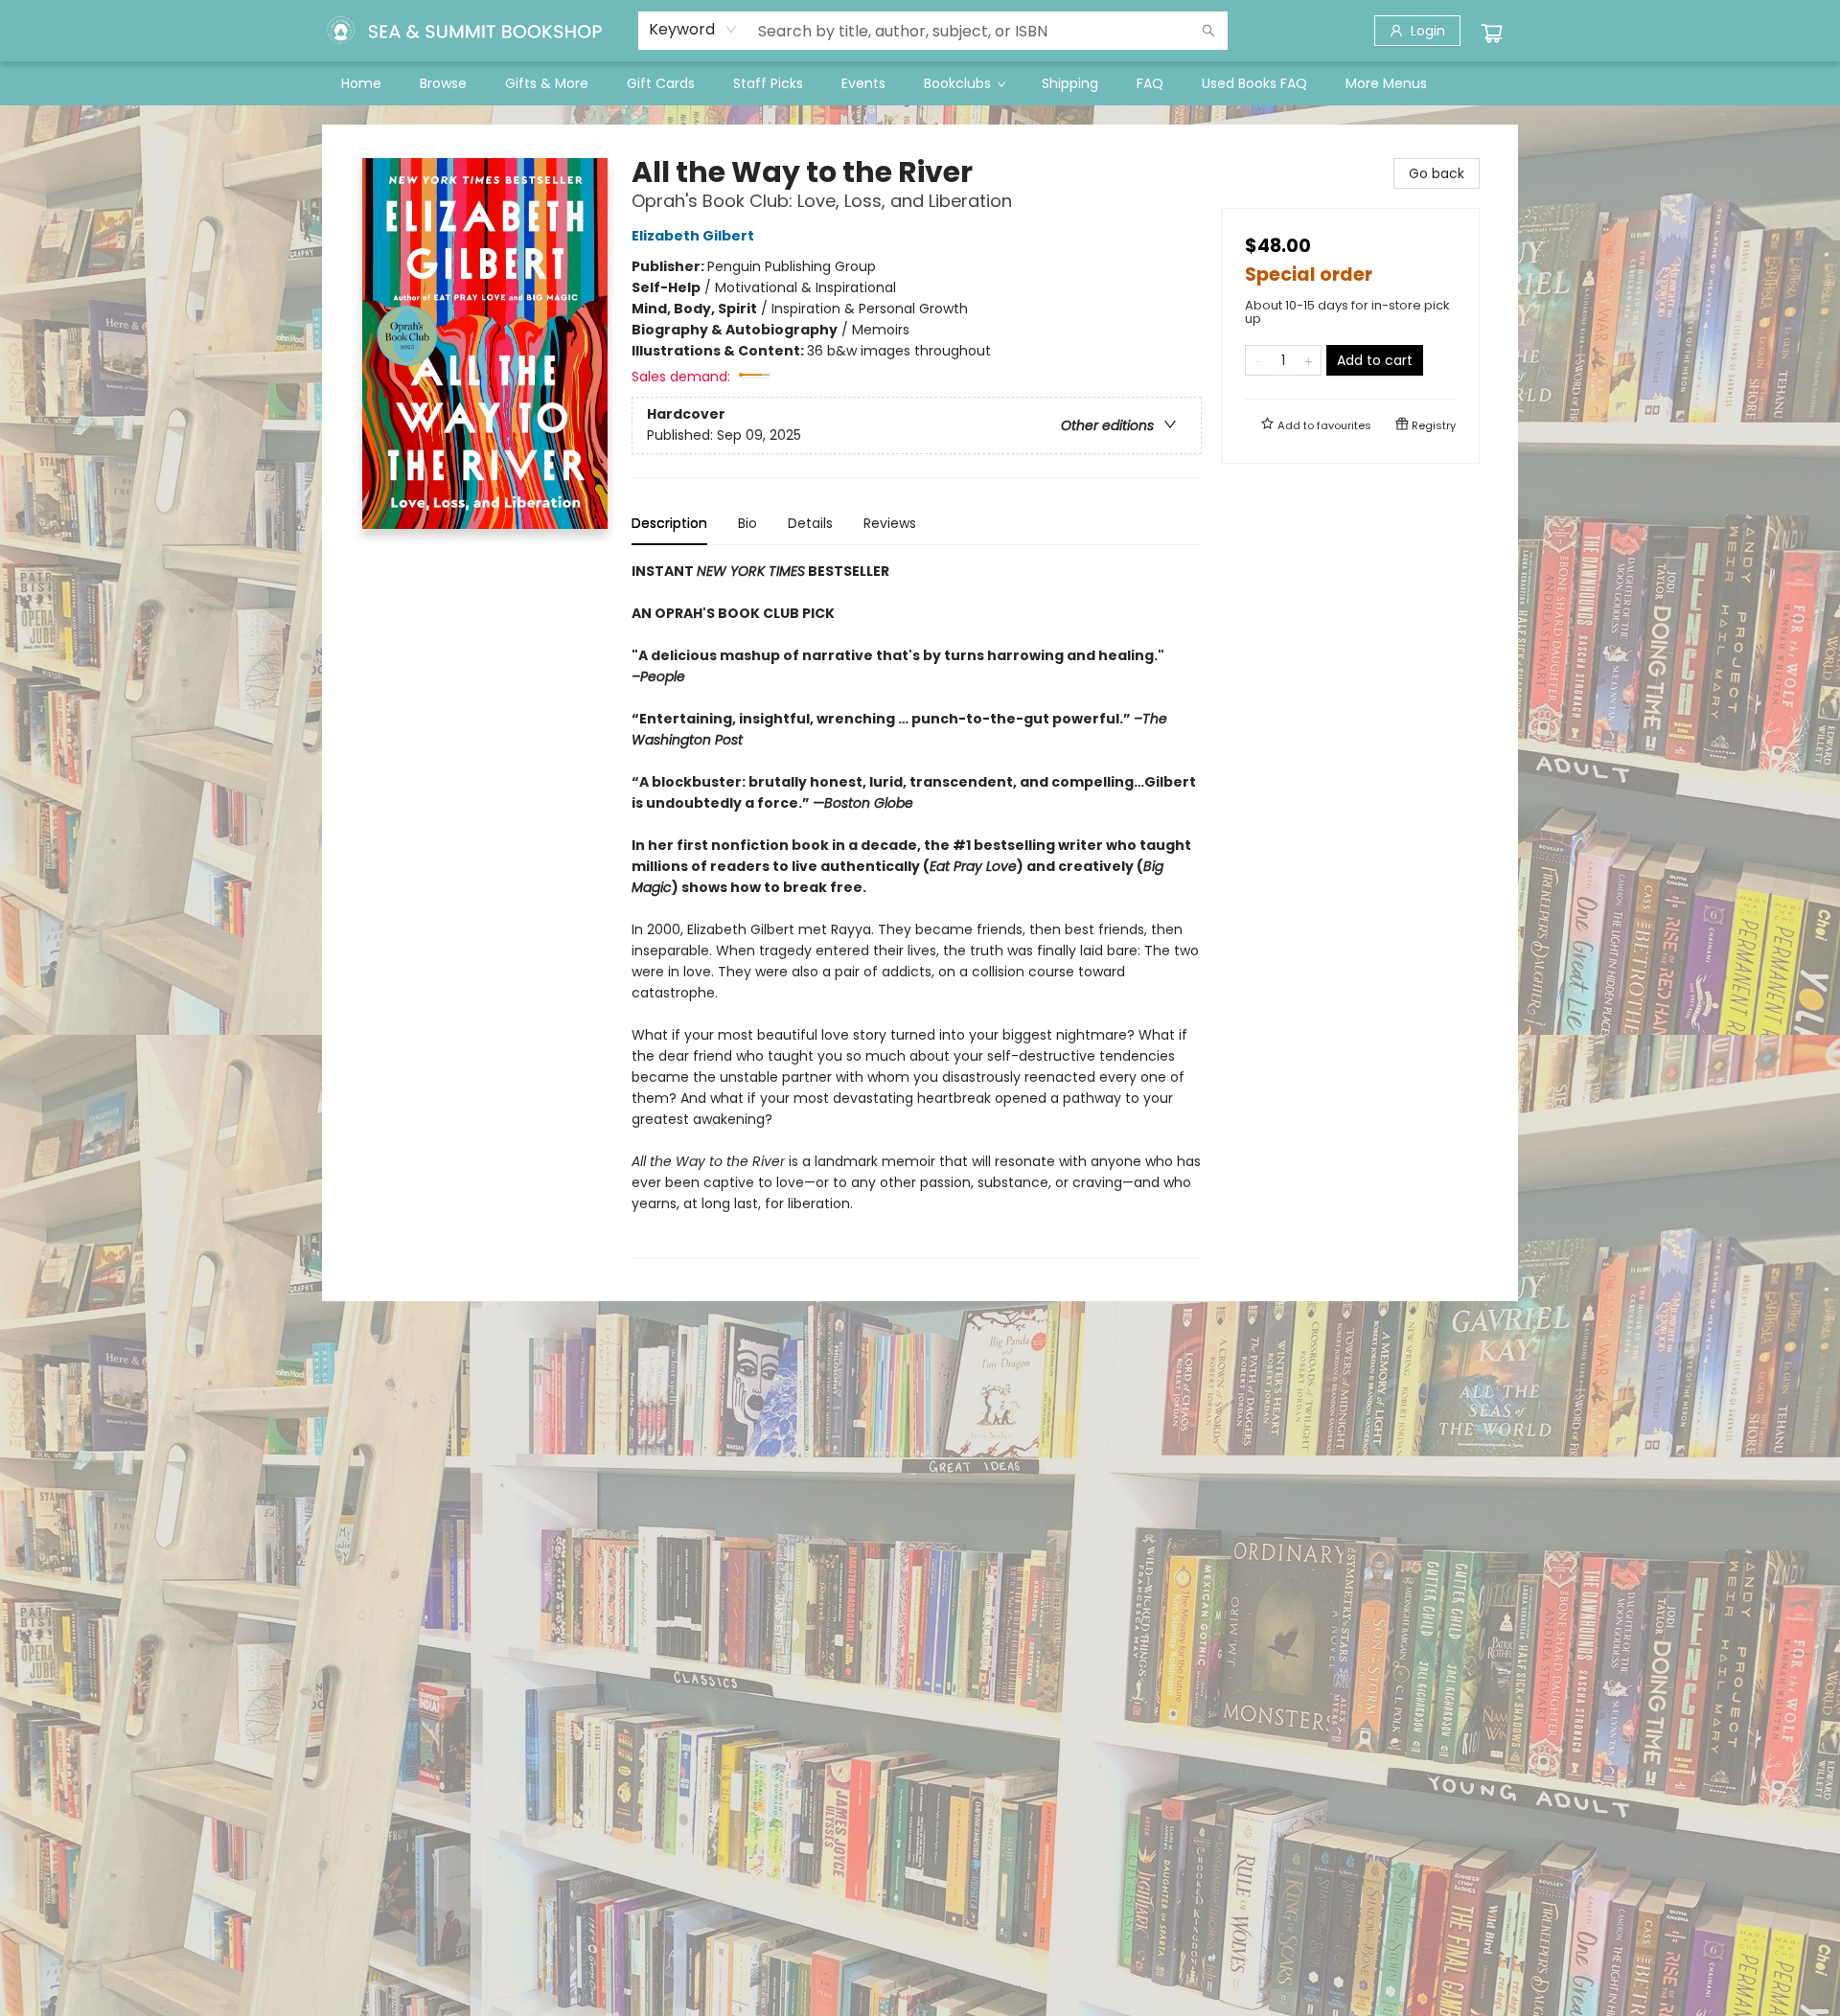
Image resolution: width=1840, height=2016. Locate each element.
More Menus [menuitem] (1386, 83)
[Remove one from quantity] (1258, 360)
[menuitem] (361, 83)
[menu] (920, 83)
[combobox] (693, 30)
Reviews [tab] (890, 523)
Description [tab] (669, 523)
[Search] (1208, 31)
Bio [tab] (747, 523)
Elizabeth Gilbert (693, 236)
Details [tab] (810, 523)
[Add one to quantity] (1309, 360)
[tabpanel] (917, 910)
